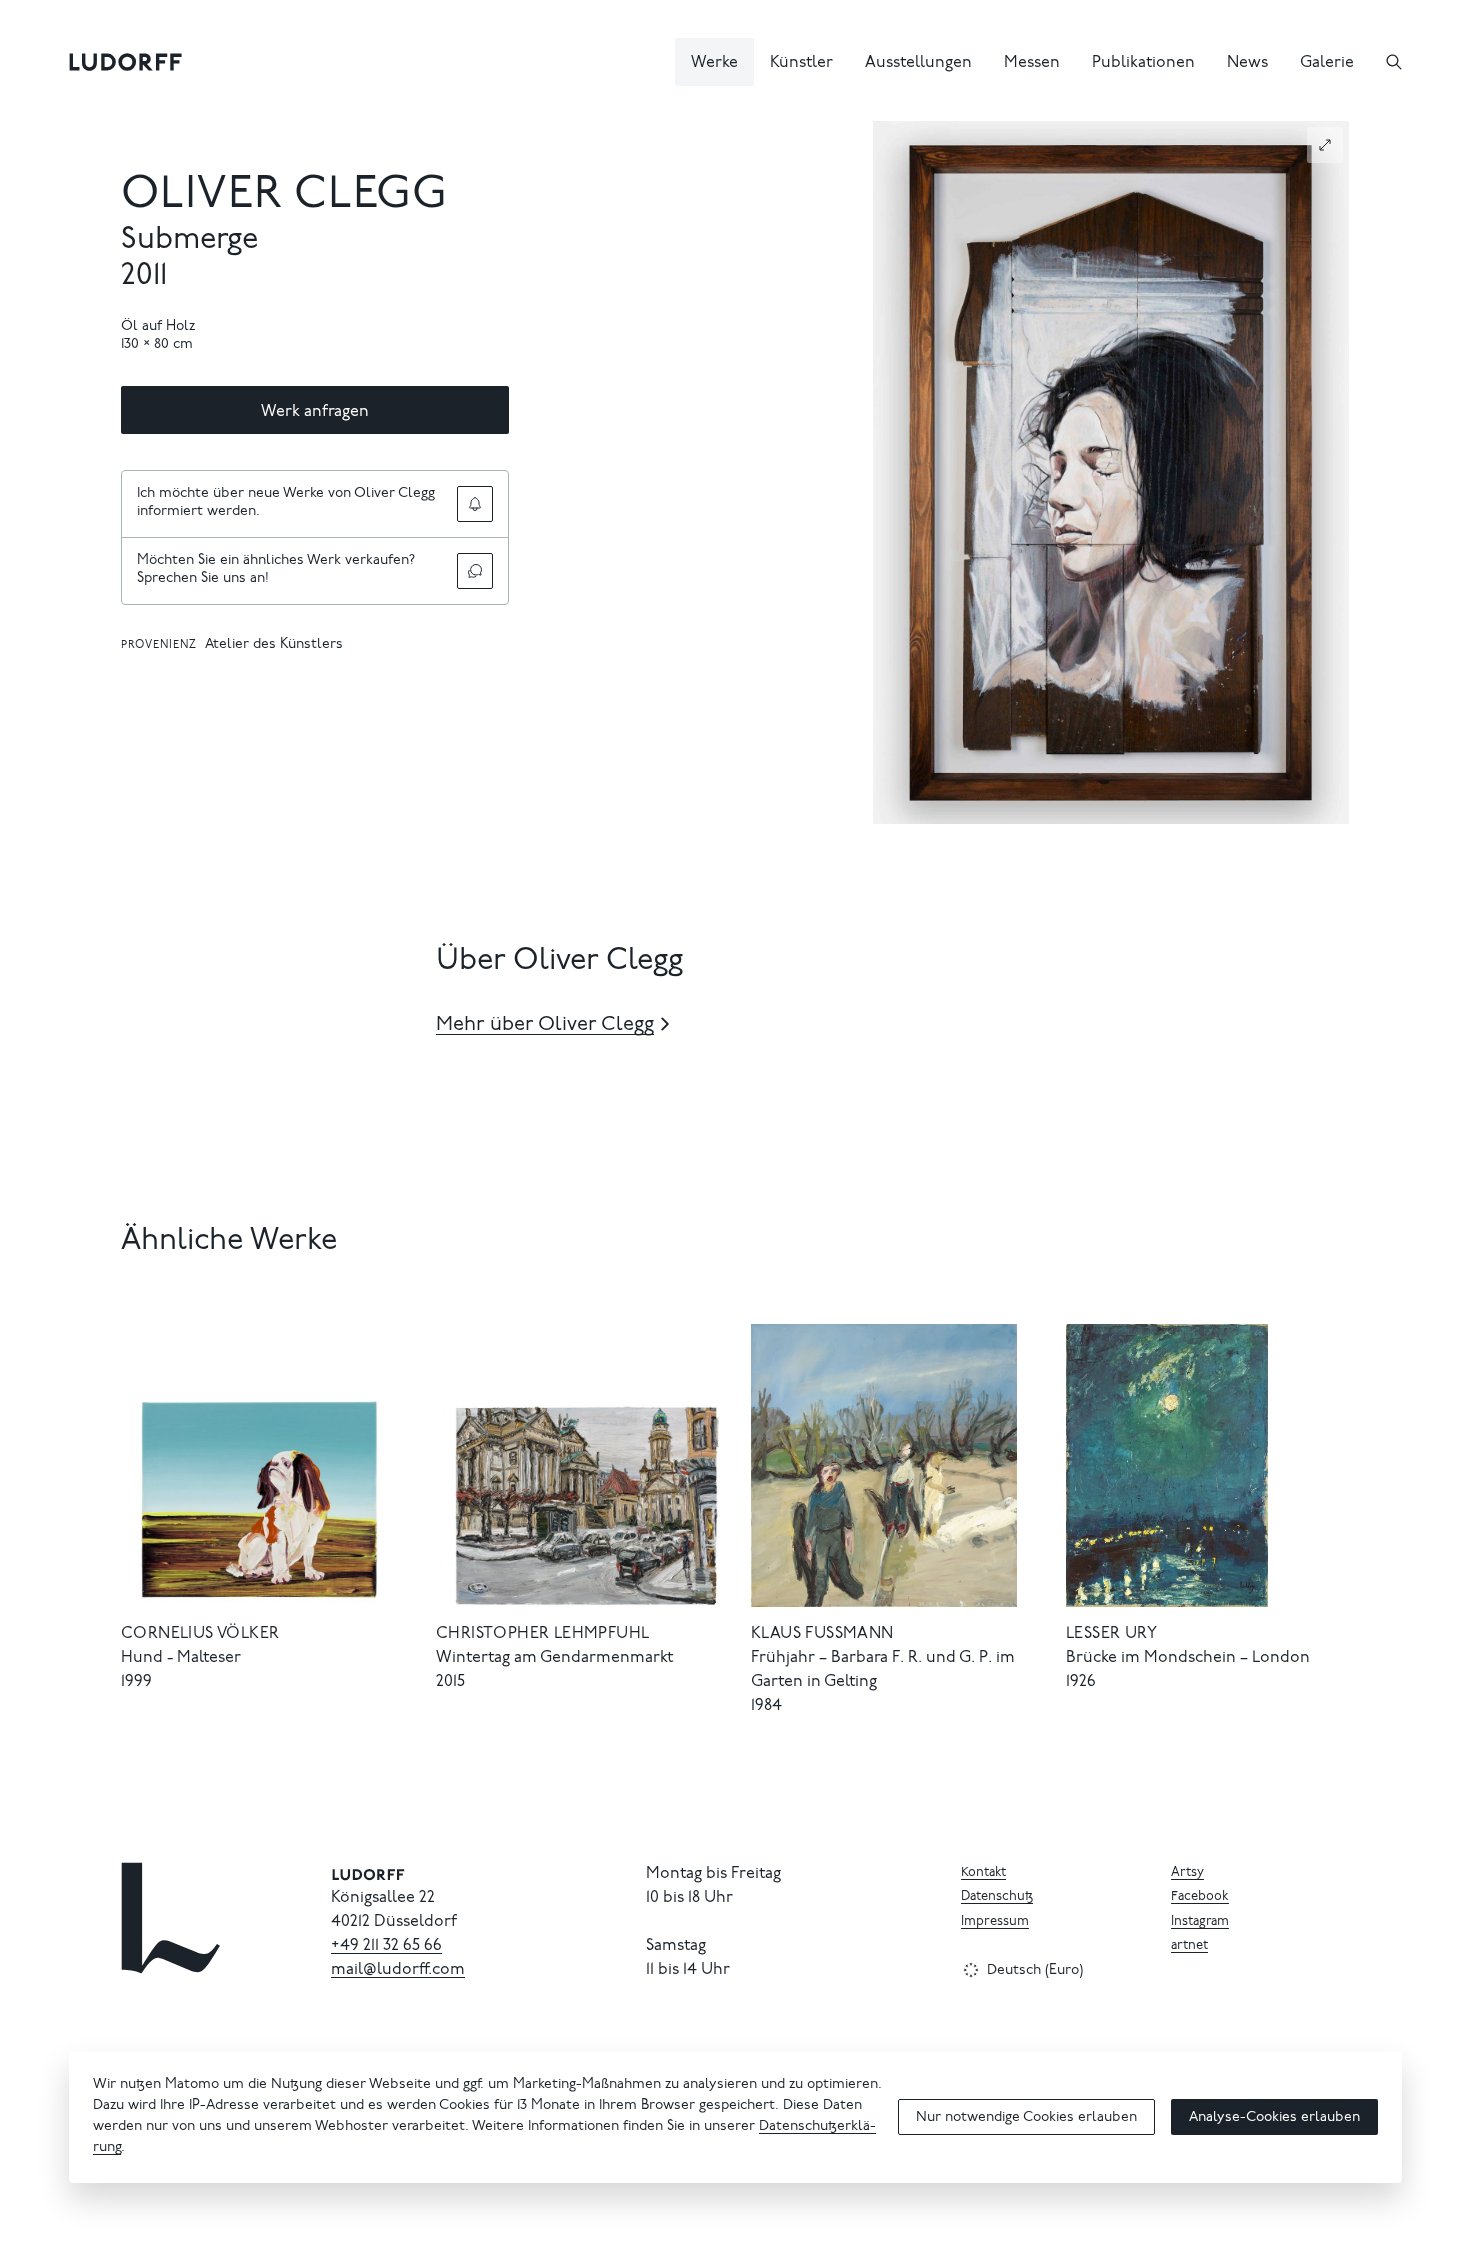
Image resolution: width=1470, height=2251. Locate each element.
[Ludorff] (126, 62)
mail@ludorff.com (398, 1970)
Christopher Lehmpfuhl (542, 1634)
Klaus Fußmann (822, 1634)
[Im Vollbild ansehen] (1325, 145)
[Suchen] (1394, 62)
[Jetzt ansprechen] (475, 571)
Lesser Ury (1111, 1634)
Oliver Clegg (285, 196)
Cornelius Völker (200, 1634)
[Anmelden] (475, 504)
